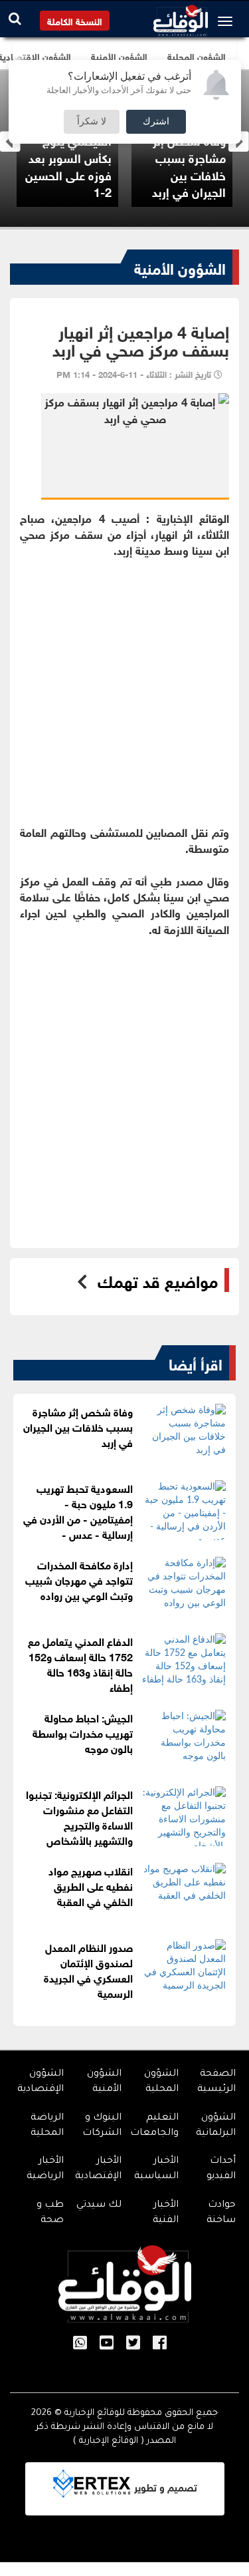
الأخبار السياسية (156, 2169)
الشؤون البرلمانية (216, 2126)
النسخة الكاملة (75, 20)
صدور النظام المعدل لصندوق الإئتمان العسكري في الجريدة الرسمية (88, 1969)
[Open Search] (15, 18)
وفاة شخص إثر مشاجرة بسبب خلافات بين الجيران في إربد (189, 165)
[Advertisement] (124, 683)
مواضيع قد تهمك (158, 1280)
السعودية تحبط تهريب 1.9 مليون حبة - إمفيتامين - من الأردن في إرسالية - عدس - (78, 1510)
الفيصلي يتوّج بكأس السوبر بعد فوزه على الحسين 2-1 (68, 165)
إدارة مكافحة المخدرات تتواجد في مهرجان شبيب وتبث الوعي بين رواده (79, 1579)
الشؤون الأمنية (180, 267)
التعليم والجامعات (154, 2126)
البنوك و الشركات (102, 2126)
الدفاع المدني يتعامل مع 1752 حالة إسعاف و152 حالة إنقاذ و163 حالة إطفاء (80, 1663)
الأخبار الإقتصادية (98, 2169)
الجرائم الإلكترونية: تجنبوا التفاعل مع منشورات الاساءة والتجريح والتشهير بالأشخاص (79, 1816)
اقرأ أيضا (196, 1363)
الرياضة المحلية (47, 2126)
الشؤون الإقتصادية (41, 2082)
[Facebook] (160, 2344)
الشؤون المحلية (161, 2082)
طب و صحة (50, 2213)
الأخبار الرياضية (45, 2169)
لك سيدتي (99, 2205)
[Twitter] (133, 2344)
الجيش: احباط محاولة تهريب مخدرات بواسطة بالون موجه (83, 1732)
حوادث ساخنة (221, 2213)
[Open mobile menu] (228, 21)
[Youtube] (107, 2344)
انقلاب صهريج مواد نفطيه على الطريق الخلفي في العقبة (91, 1885)
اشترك (156, 122)
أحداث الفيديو (221, 2169)
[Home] (181, 17)
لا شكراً (92, 122)
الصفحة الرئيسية (216, 2082)
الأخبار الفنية (166, 2213)
